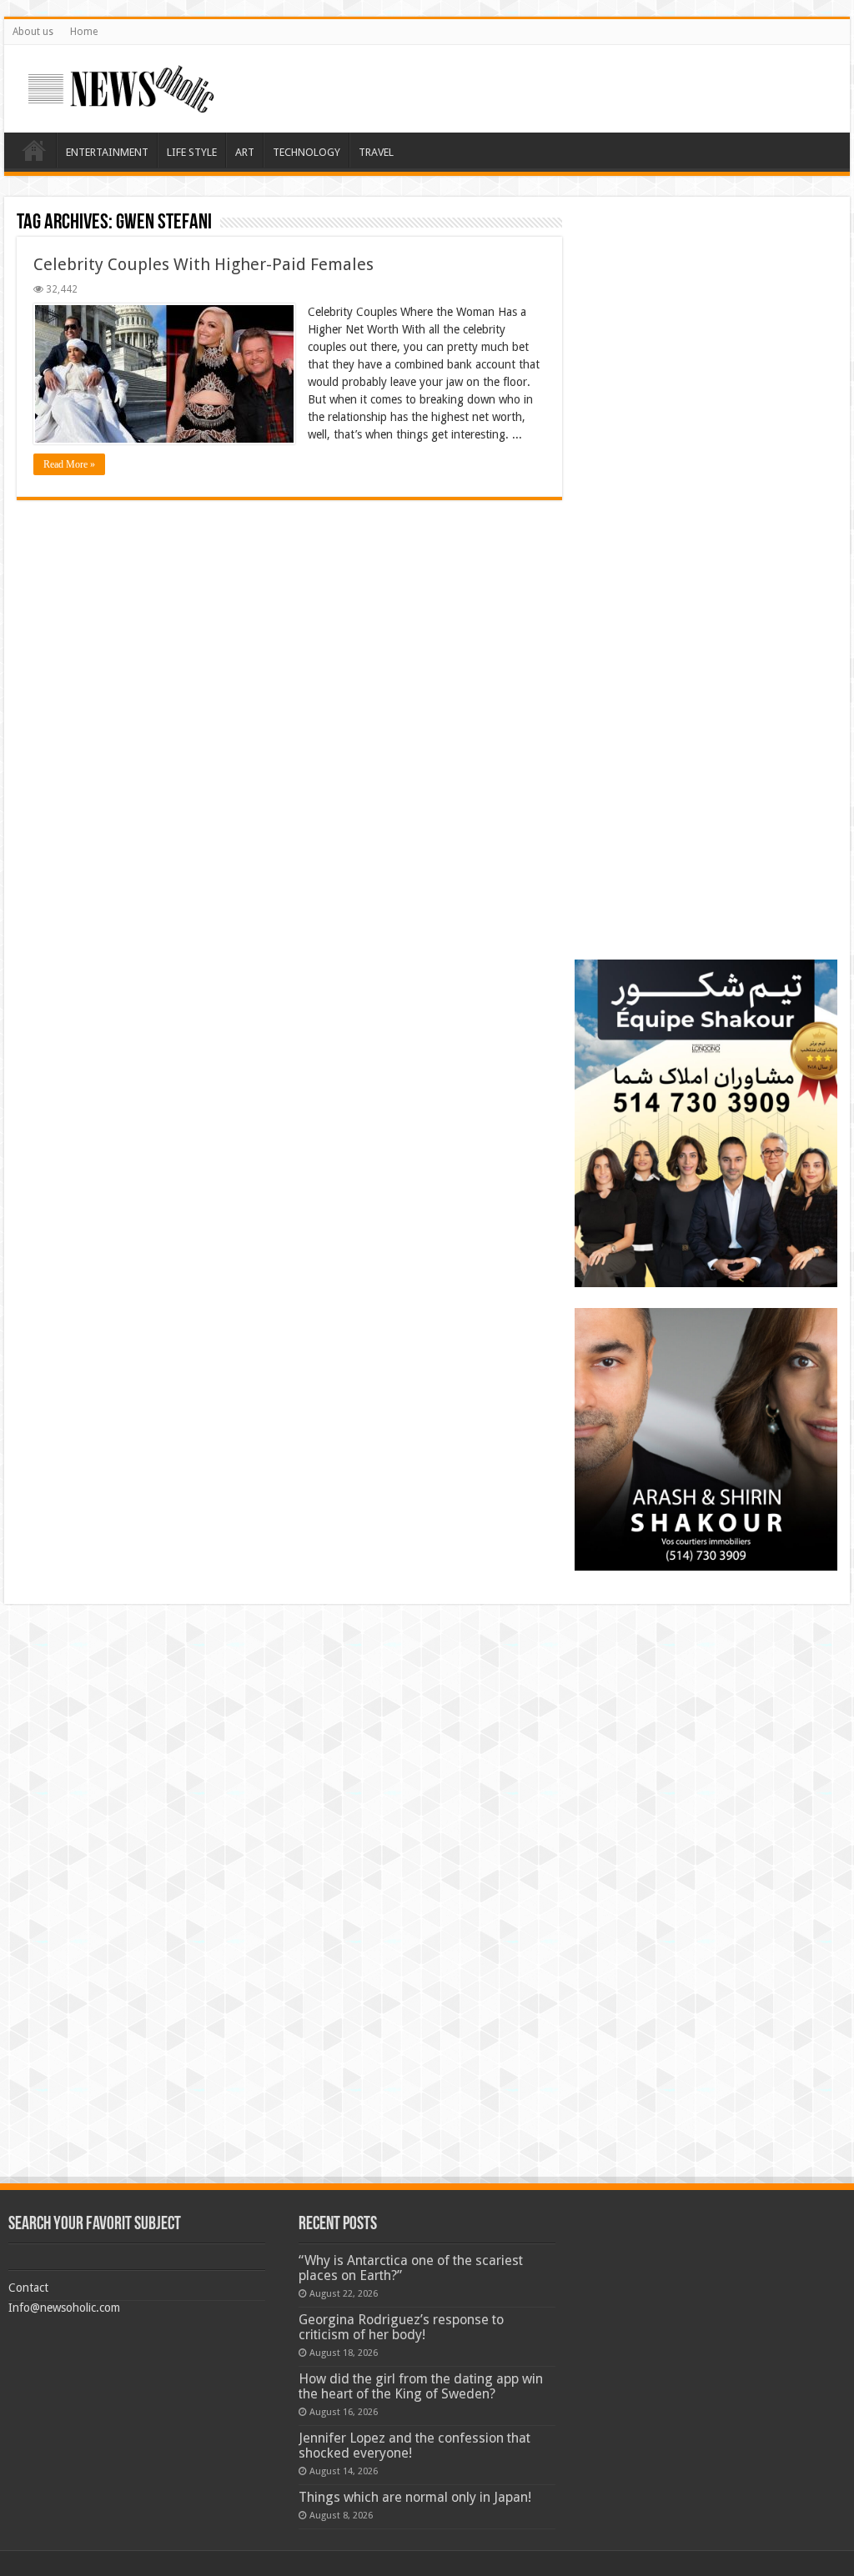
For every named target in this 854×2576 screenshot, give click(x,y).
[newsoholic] (121, 86)
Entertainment (107, 152)
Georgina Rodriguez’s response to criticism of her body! (401, 2327)
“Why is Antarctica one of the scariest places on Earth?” (411, 2268)
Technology (306, 152)
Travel (376, 152)
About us (33, 32)
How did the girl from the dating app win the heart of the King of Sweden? (421, 2386)
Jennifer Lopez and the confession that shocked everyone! (414, 2446)
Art (245, 152)
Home (84, 32)
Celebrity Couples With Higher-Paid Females (203, 264)
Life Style (192, 152)
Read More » (69, 464)
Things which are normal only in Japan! (415, 2497)
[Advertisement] (706, 313)
